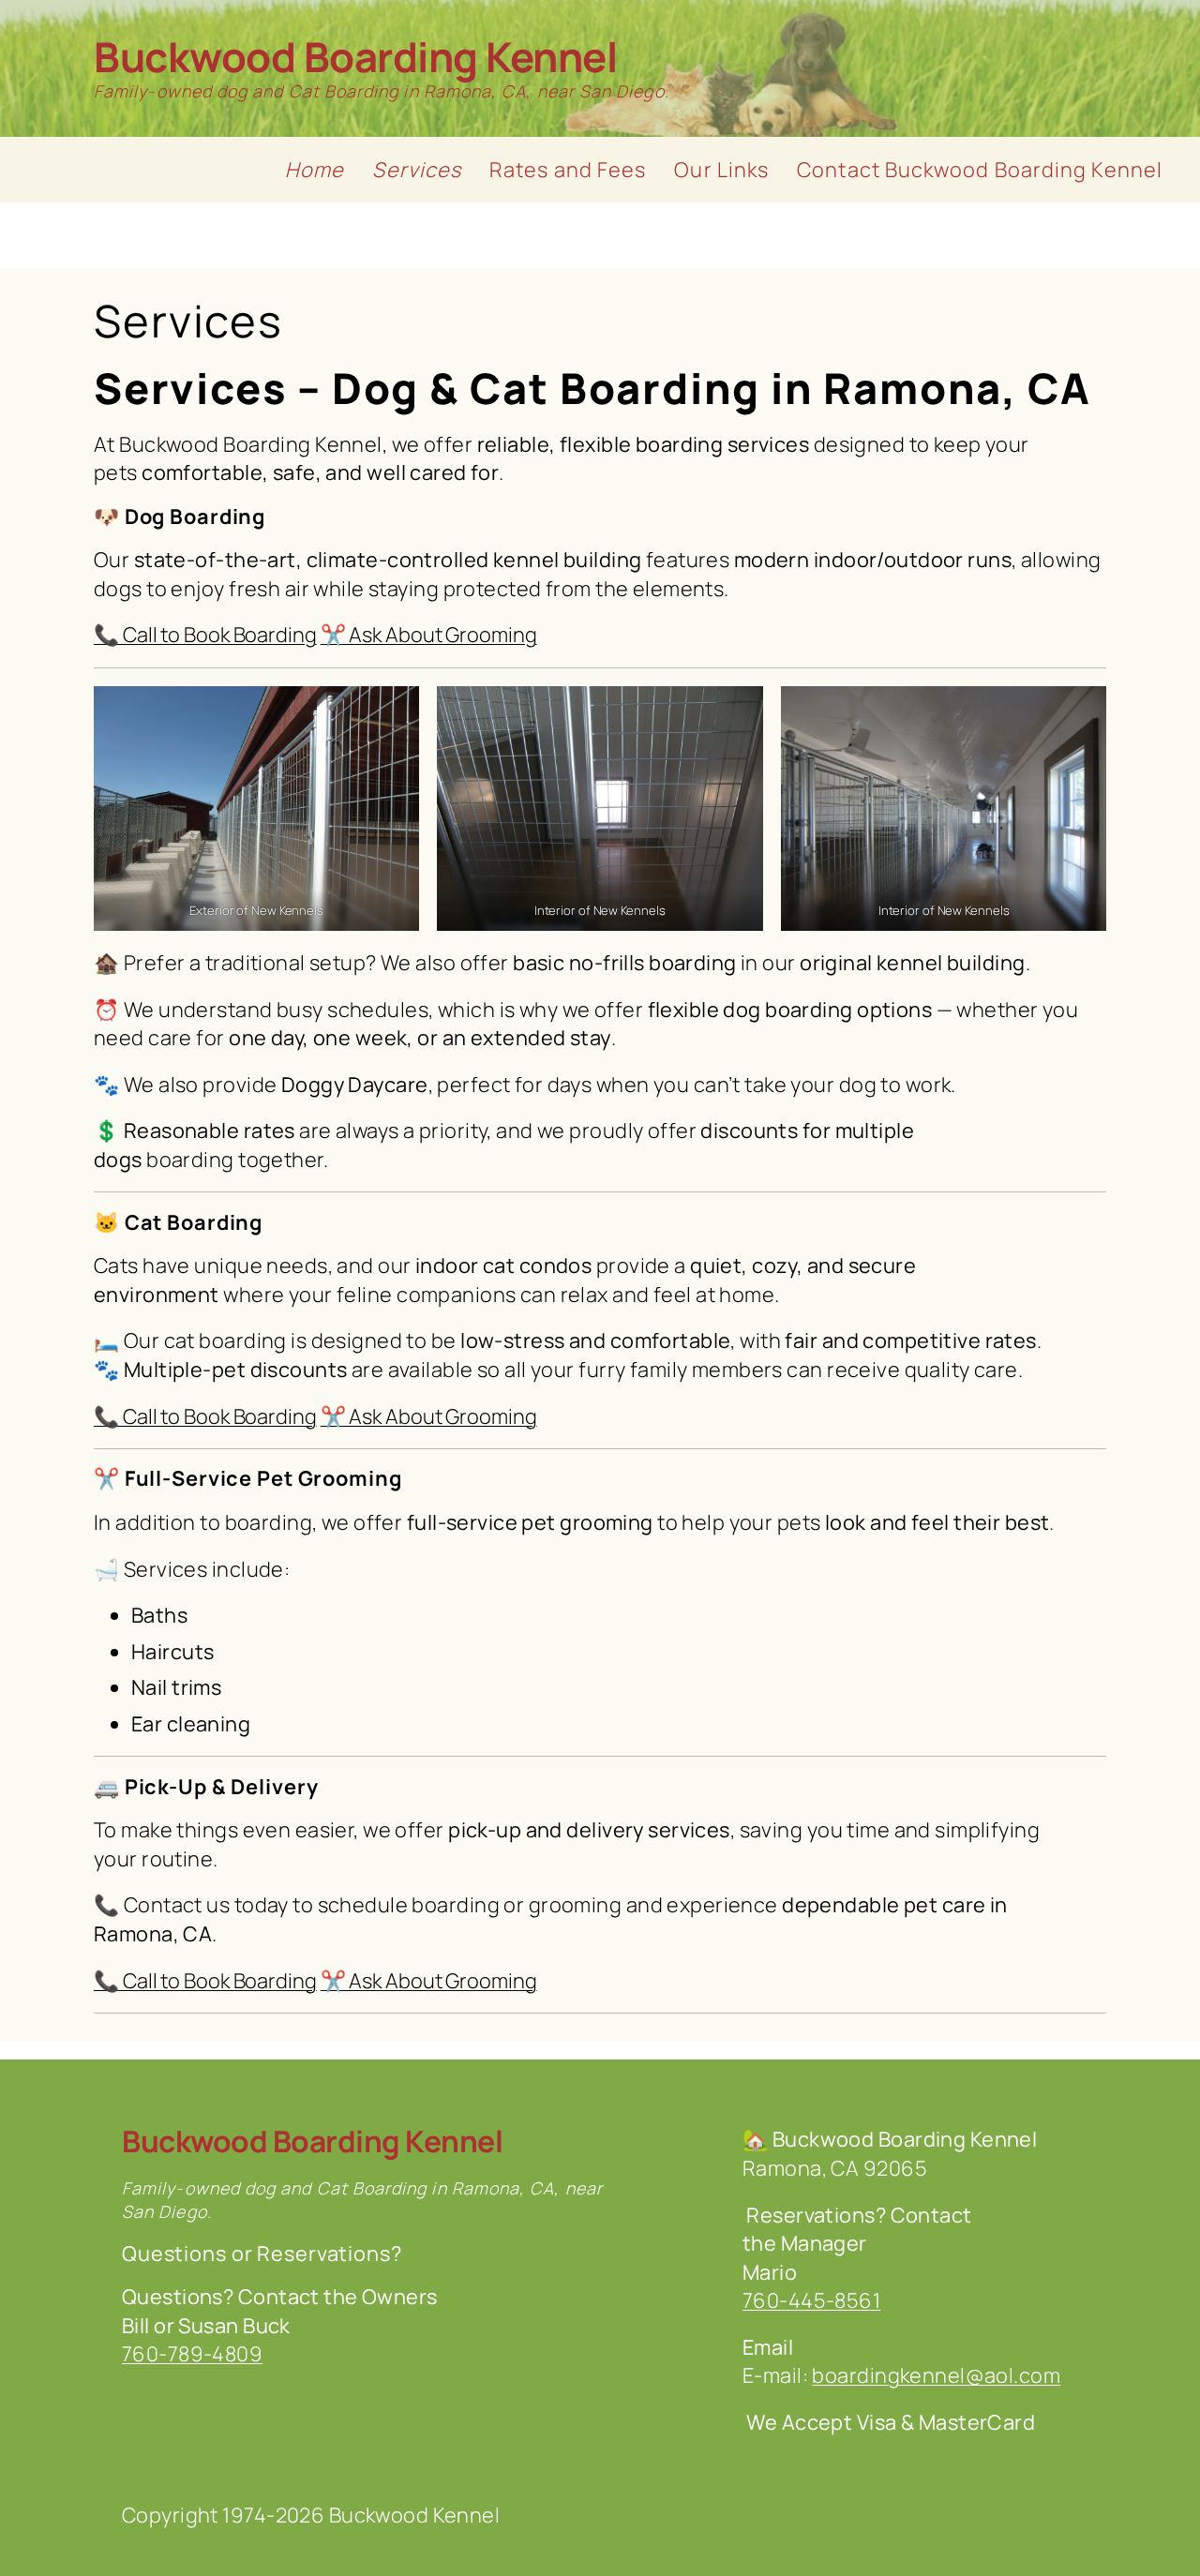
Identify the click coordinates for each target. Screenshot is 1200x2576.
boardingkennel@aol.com (936, 2375)
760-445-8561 (811, 2300)
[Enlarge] (395, 711)
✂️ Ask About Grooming (429, 635)
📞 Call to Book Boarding (205, 635)
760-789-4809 (192, 2354)
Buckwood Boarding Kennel (355, 56)
